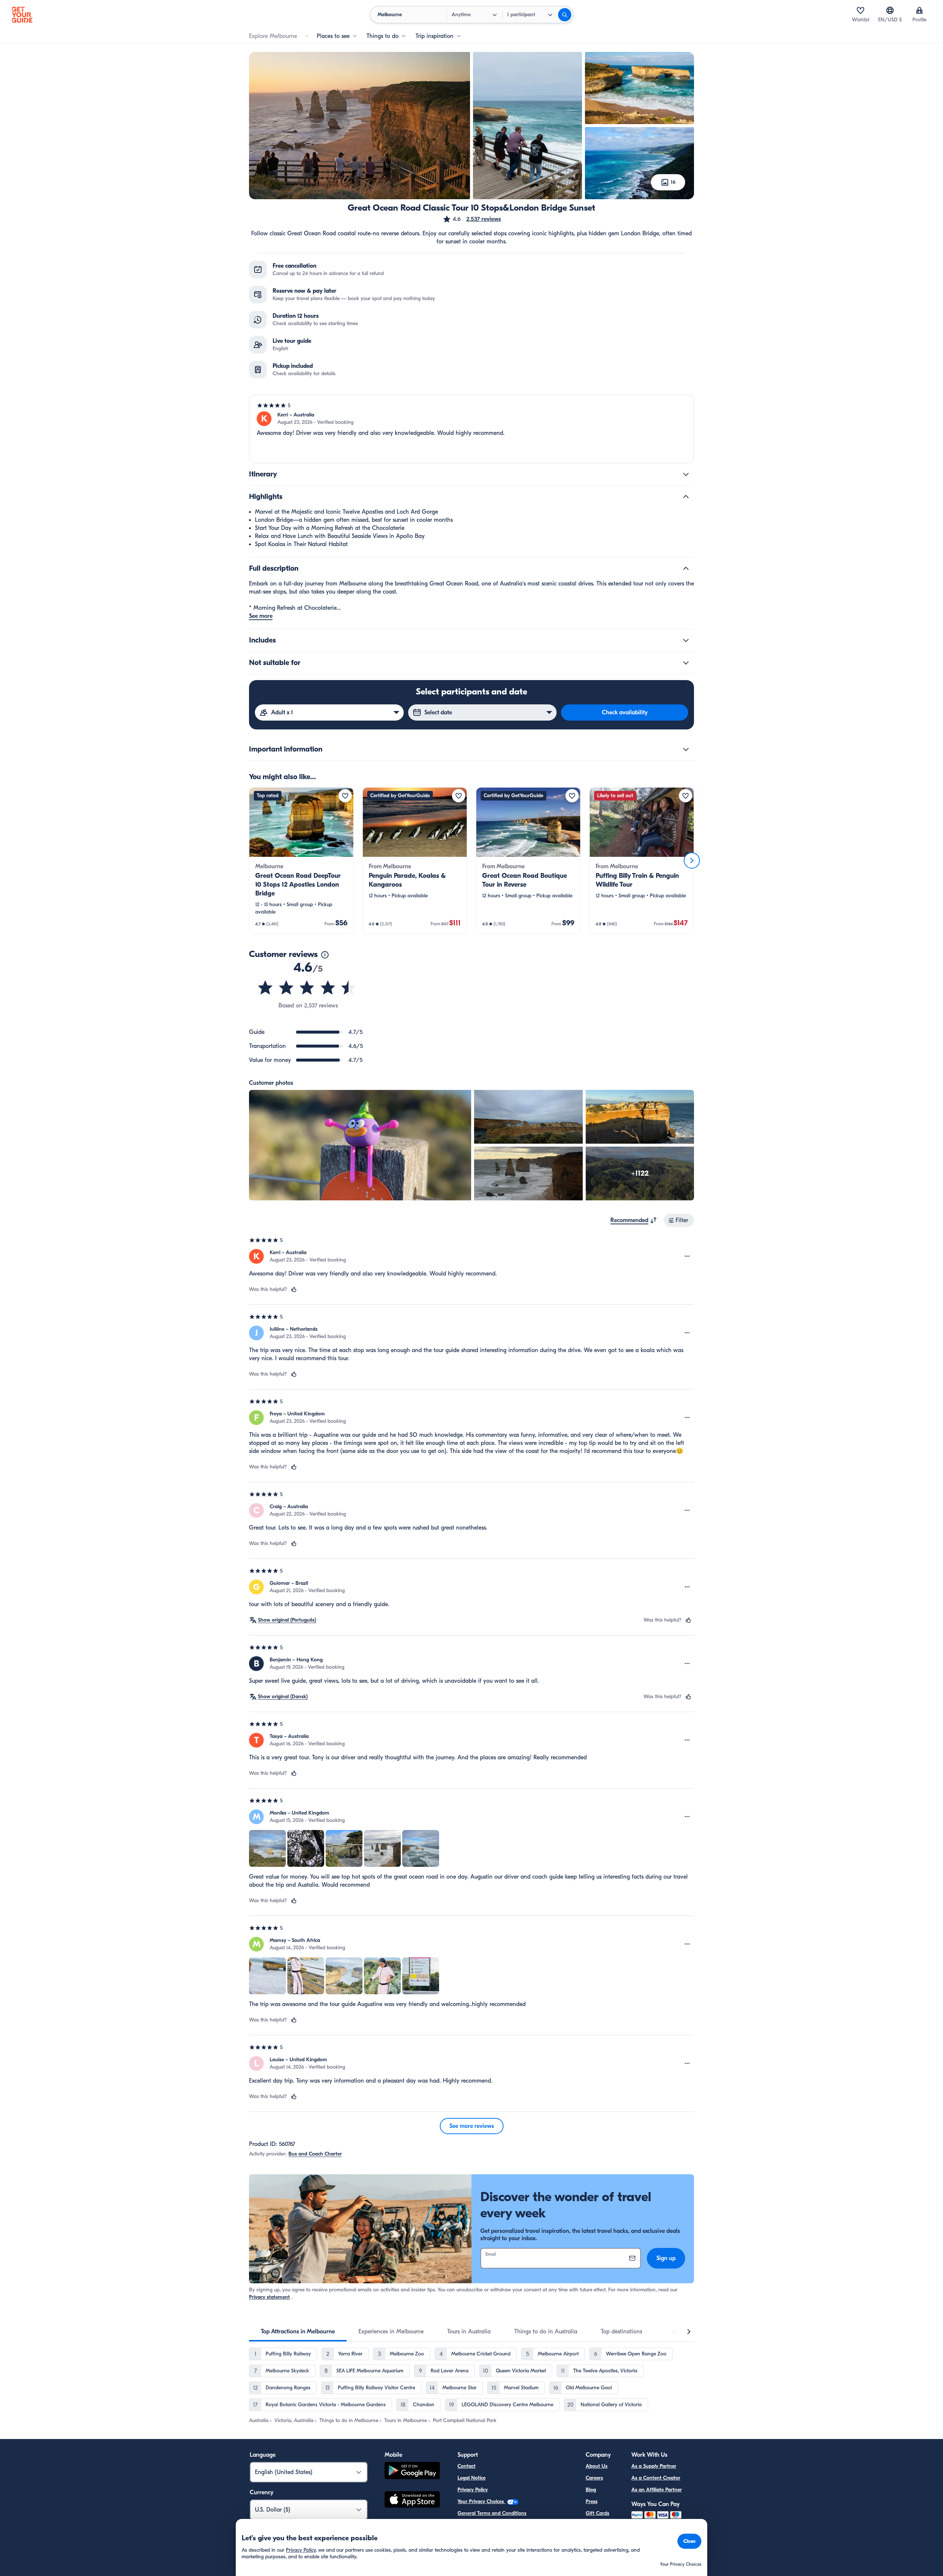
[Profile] (919, 10)
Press (592, 2501)
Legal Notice (471, 2478)
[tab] (298, 2332)
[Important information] (686, 749)
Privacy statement (269, 2297)
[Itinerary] (686, 474)
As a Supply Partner (654, 2466)
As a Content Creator (656, 2478)
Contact (467, 2466)
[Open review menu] (687, 1256)
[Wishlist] (860, 10)
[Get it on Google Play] (412, 2472)
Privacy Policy (473, 2490)
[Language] (890, 10)
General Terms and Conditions (492, 2513)
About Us (597, 2466)
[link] (301, 861)
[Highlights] (686, 497)
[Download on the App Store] (412, 2501)
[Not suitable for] (686, 663)
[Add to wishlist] (345, 796)
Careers (594, 2478)
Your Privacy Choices (481, 2501)
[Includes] (686, 640)
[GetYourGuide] (22, 15)
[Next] (692, 861)
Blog (591, 2490)
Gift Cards (597, 2513)
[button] (472, 219)
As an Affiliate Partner (657, 2490)
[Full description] (686, 569)
